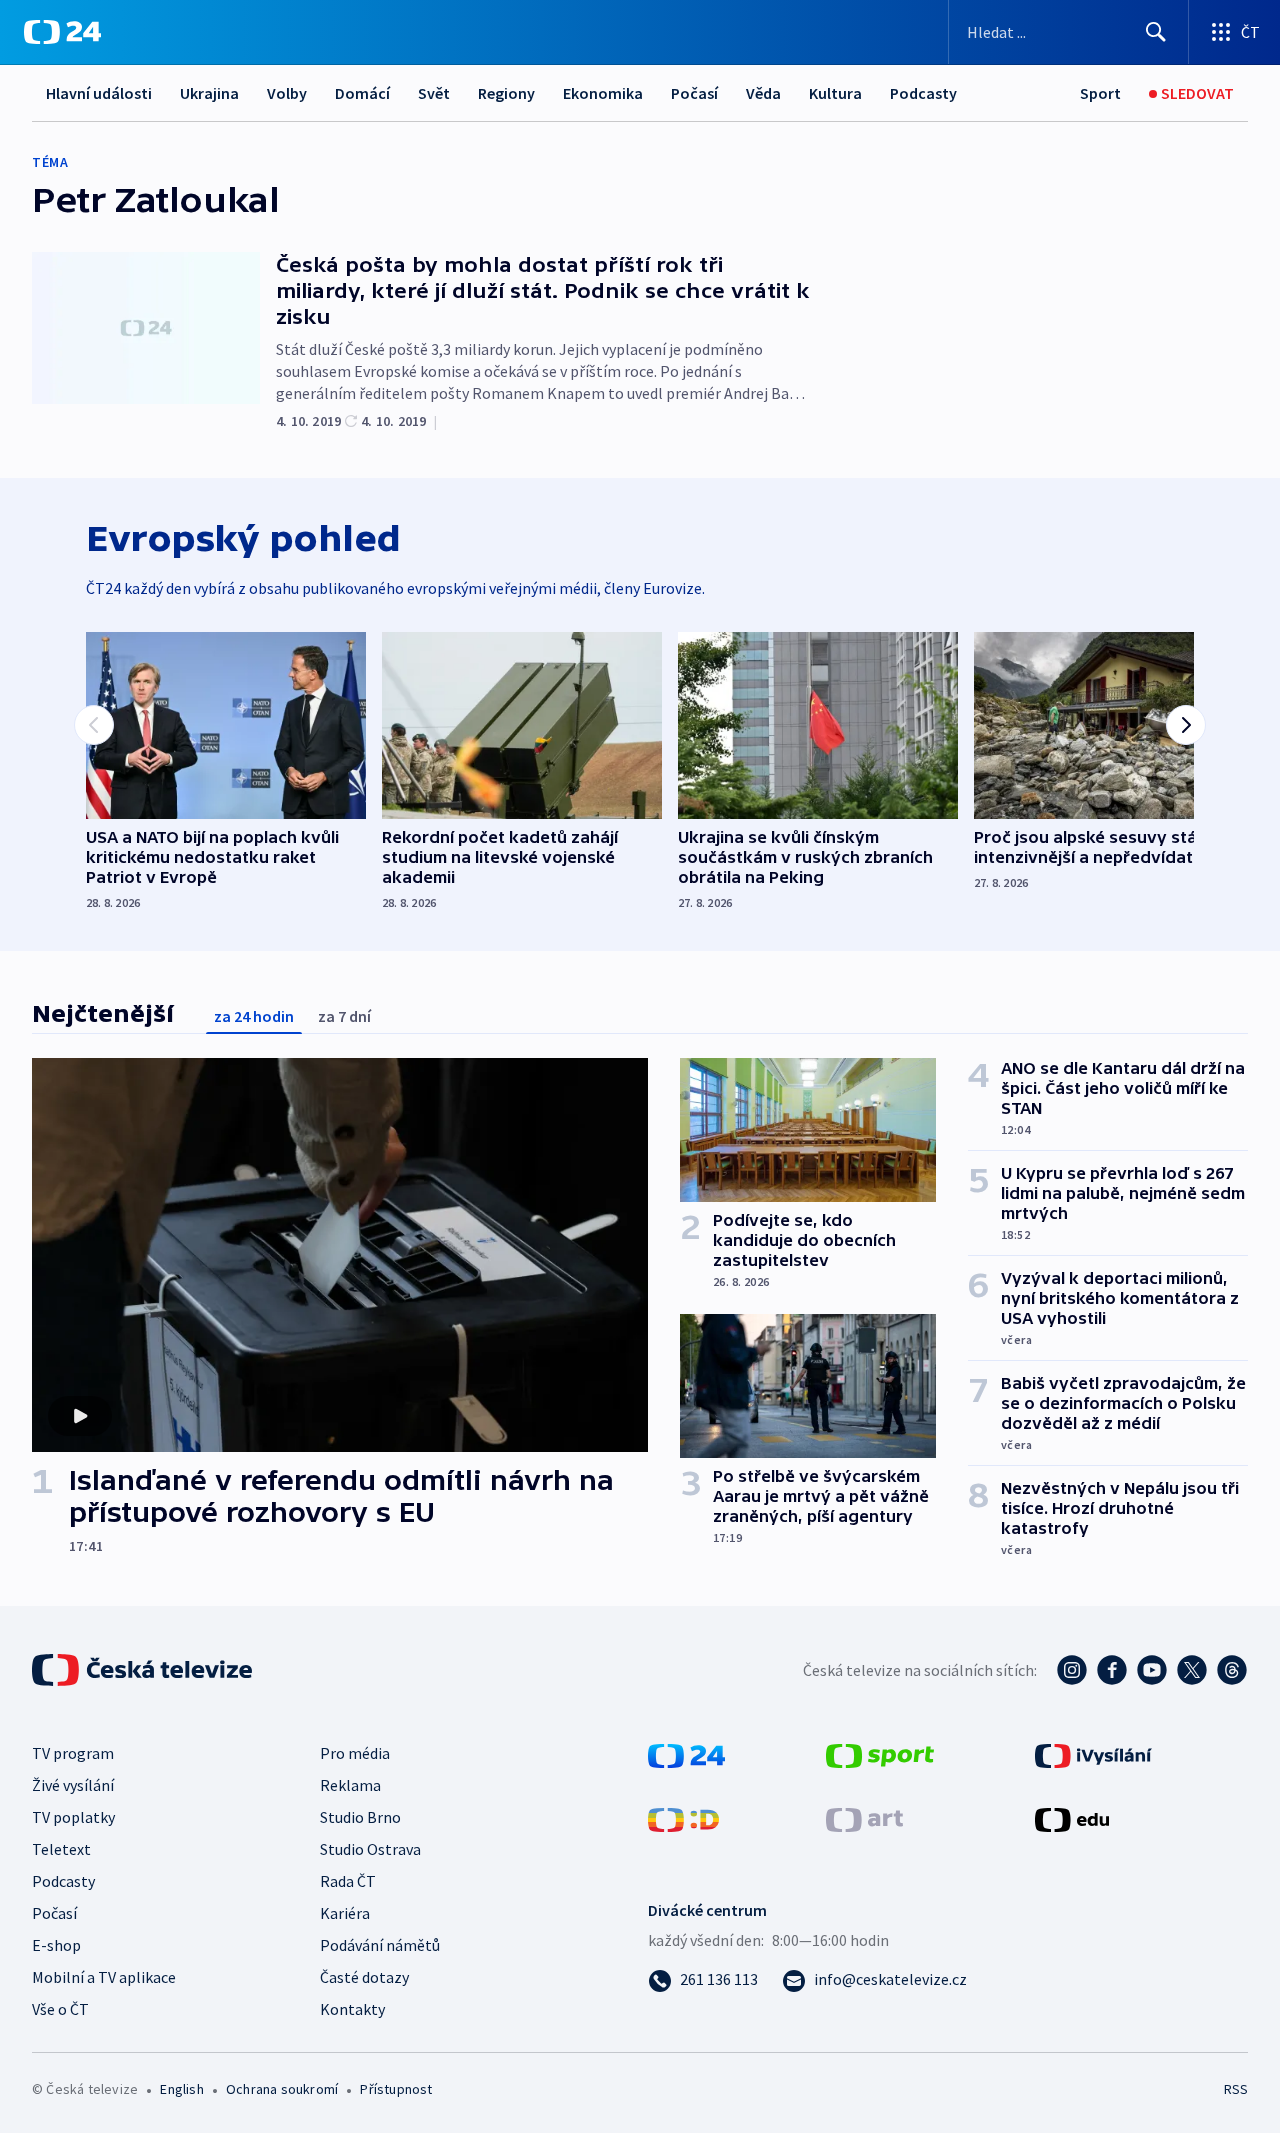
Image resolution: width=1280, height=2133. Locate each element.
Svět (434, 93)
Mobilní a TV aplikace (104, 1977)
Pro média (355, 1753)
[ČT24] (62, 32)
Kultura (835, 93)
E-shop (56, 1945)
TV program (73, 1753)
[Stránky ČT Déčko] (683, 1818)
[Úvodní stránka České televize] (144, 1670)
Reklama (350, 1785)
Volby (287, 93)
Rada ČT (348, 1881)
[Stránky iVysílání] (1093, 1754)
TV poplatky (73, 1817)
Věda (763, 93)
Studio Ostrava (370, 1849)
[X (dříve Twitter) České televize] (1192, 1670)
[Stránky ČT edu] (1072, 1818)
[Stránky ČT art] (864, 1818)
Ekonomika (603, 93)
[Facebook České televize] (1112, 1670)
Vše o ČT (60, 2009)
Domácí (362, 93)
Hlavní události (99, 93)
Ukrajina (209, 93)
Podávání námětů (380, 1945)
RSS (1236, 2089)
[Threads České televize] (1232, 1670)
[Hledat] (1156, 32)
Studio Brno (360, 1817)
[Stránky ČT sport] (880, 1754)
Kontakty (352, 2009)
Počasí (694, 93)
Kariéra (345, 1913)
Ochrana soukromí (282, 2089)
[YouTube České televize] (1152, 1670)
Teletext (61, 1849)
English (181, 2089)
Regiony (506, 93)
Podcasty (923, 93)
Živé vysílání (73, 1785)
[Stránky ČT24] (686, 1754)
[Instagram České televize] (1072, 1670)
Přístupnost (396, 2089)
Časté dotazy (364, 1977)
